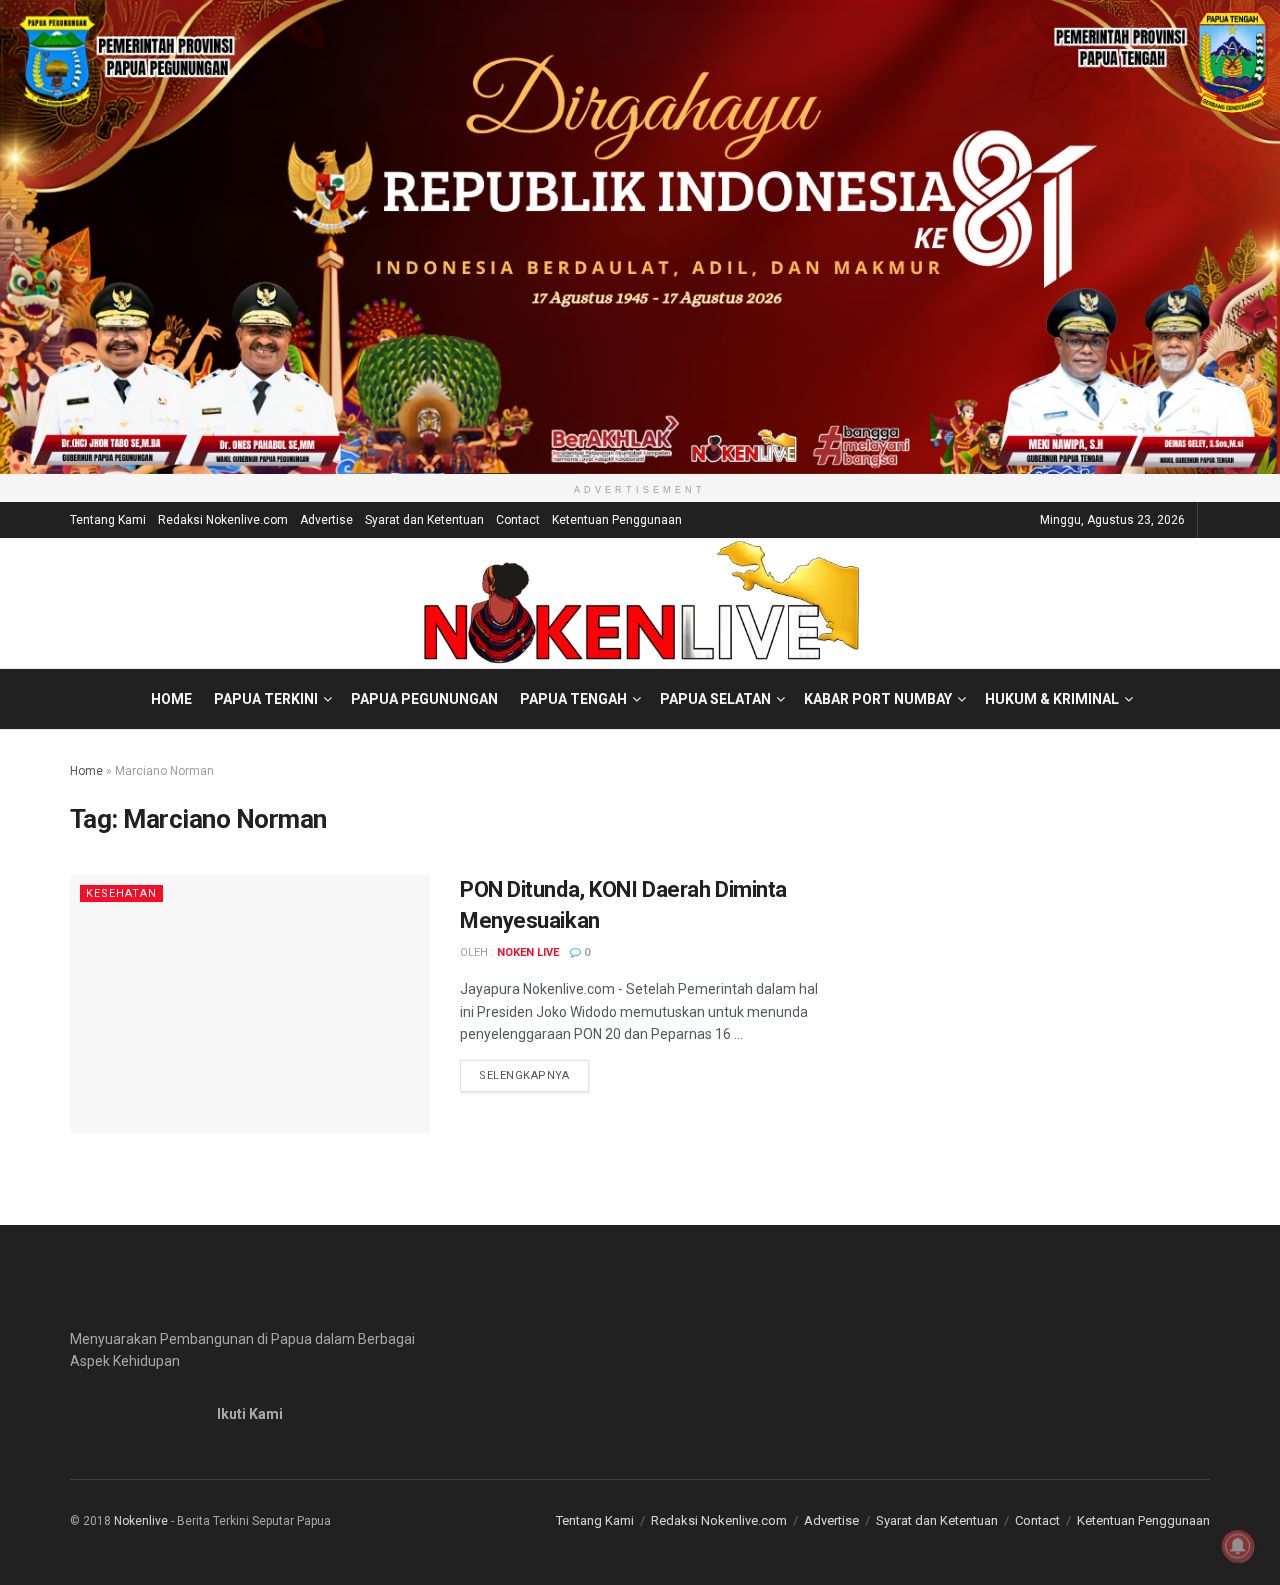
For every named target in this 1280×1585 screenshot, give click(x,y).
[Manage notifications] (1238, 1546)
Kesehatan (121, 893)
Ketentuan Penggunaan (617, 520)
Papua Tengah (573, 699)
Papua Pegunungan (424, 699)
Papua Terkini (266, 699)
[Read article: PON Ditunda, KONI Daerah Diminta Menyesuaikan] (250, 1003)
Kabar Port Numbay (878, 699)
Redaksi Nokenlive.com (223, 520)
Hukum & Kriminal (1052, 699)
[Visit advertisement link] (640, 237)
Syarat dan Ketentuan (424, 520)
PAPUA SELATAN (715, 699)
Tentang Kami (108, 520)
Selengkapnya (534, 1075)
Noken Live (528, 952)
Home (171, 699)
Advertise (326, 520)
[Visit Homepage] (640, 603)
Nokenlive (141, 1521)
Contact (518, 520)
